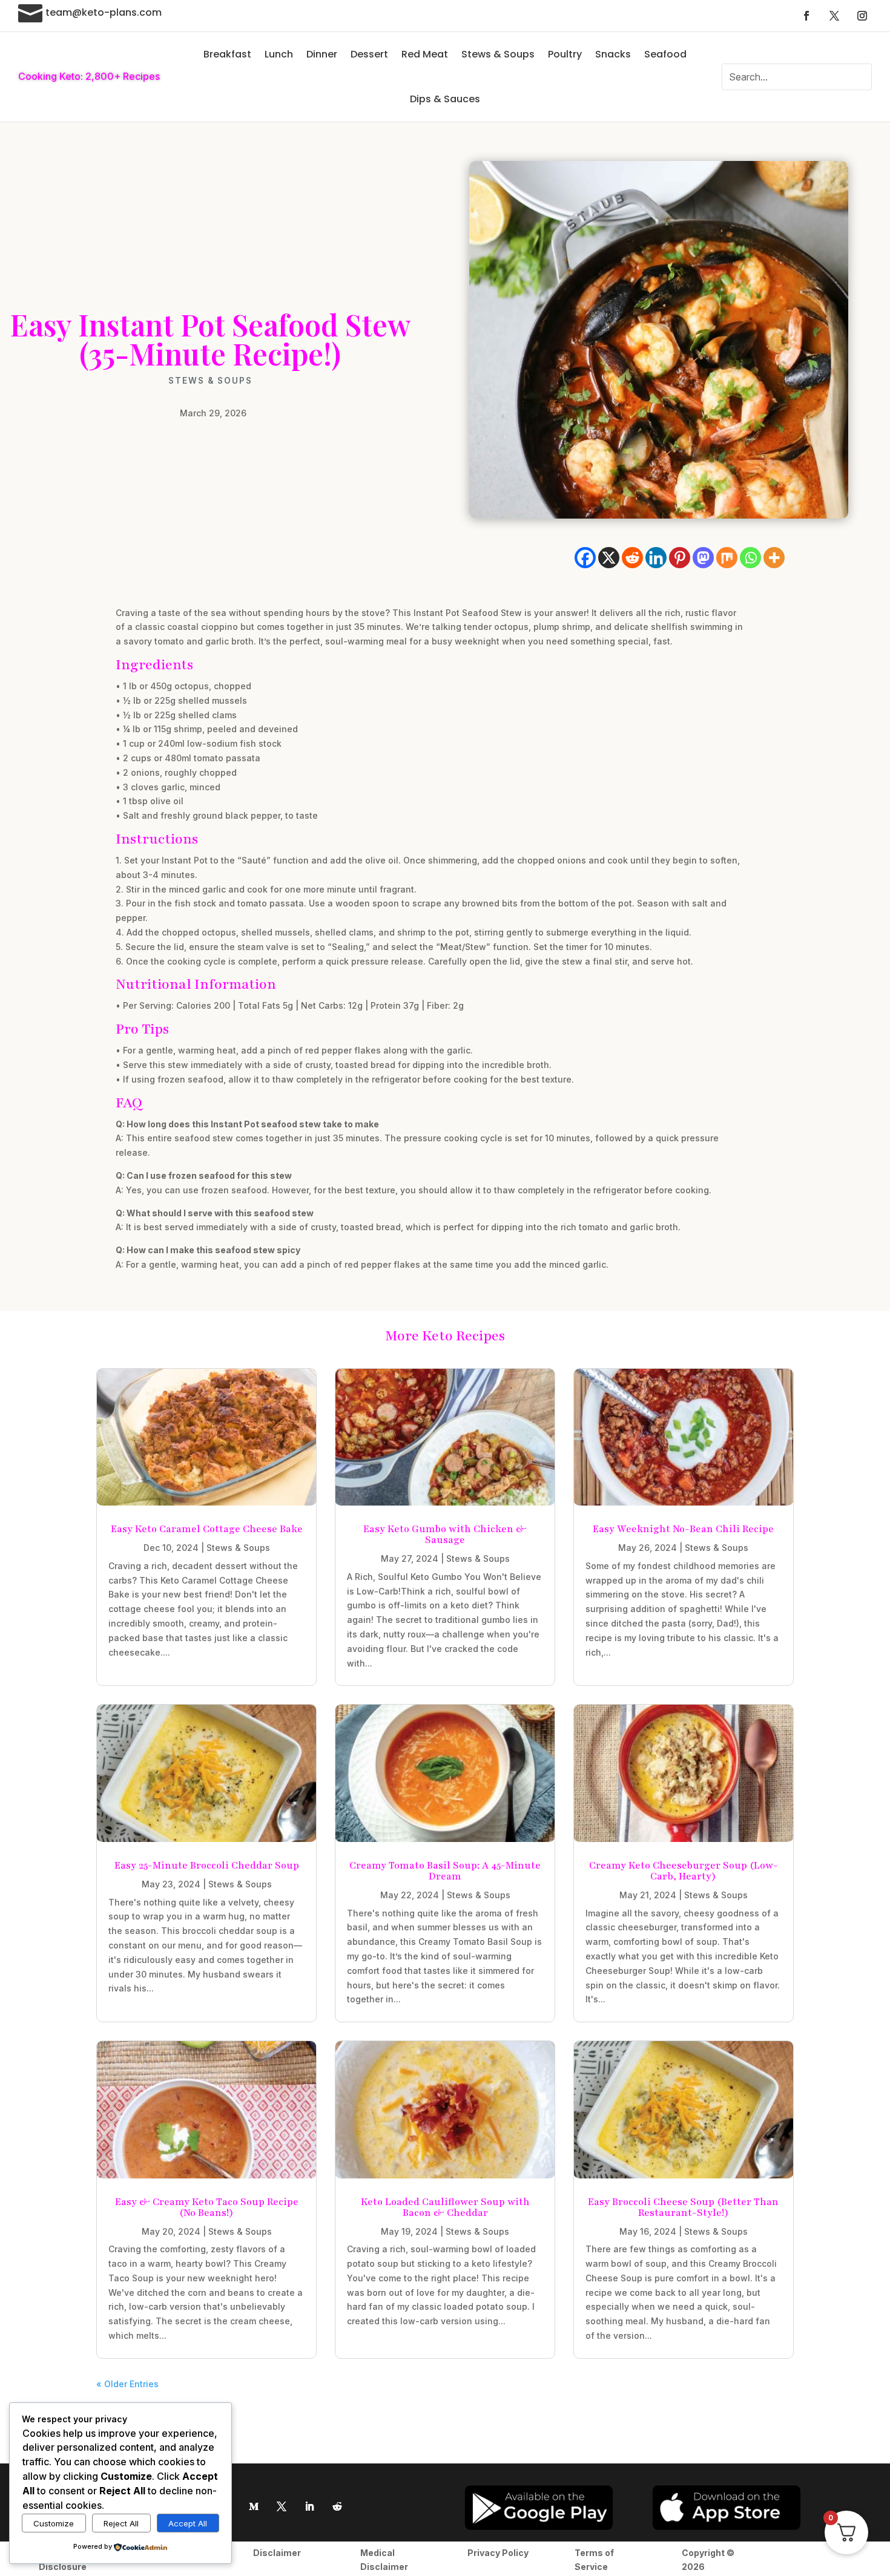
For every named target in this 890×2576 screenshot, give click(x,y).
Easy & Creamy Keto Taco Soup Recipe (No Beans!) (207, 2207)
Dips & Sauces (445, 99)
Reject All (121, 2523)
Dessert (369, 54)
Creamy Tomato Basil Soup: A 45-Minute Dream (445, 1871)
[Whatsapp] (750, 558)
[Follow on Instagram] (862, 16)
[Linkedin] (656, 558)
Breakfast (227, 54)
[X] (609, 558)
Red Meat (425, 54)
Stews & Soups (498, 54)
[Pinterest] (680, 558)
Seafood (665, 54)
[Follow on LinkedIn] (309, 2506)
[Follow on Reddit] (337, 2506)
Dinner (322, 54)
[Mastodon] (703, 558)
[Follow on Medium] (254, 2506)
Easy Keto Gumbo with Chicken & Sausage (445, 1535)
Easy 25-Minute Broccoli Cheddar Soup (207, 1866)
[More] (774, 558)
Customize (54, 2523)
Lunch (279, 54)
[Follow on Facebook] (806, 16)
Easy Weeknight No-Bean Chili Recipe (683, 1529)
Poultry (565, 54)
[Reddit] (632, 558)
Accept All (188, 2523)
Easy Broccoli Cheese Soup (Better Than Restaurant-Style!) (683, 2207)
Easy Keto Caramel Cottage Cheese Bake (207, 1529)
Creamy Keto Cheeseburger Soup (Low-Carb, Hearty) (684, 1871)
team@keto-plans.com (104, 12)
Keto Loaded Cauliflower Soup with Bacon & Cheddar (445, 2207)
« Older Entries (127, 2384)
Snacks (613, 54)
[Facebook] (585, 558)
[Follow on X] (834, 16)
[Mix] (727, 558)
